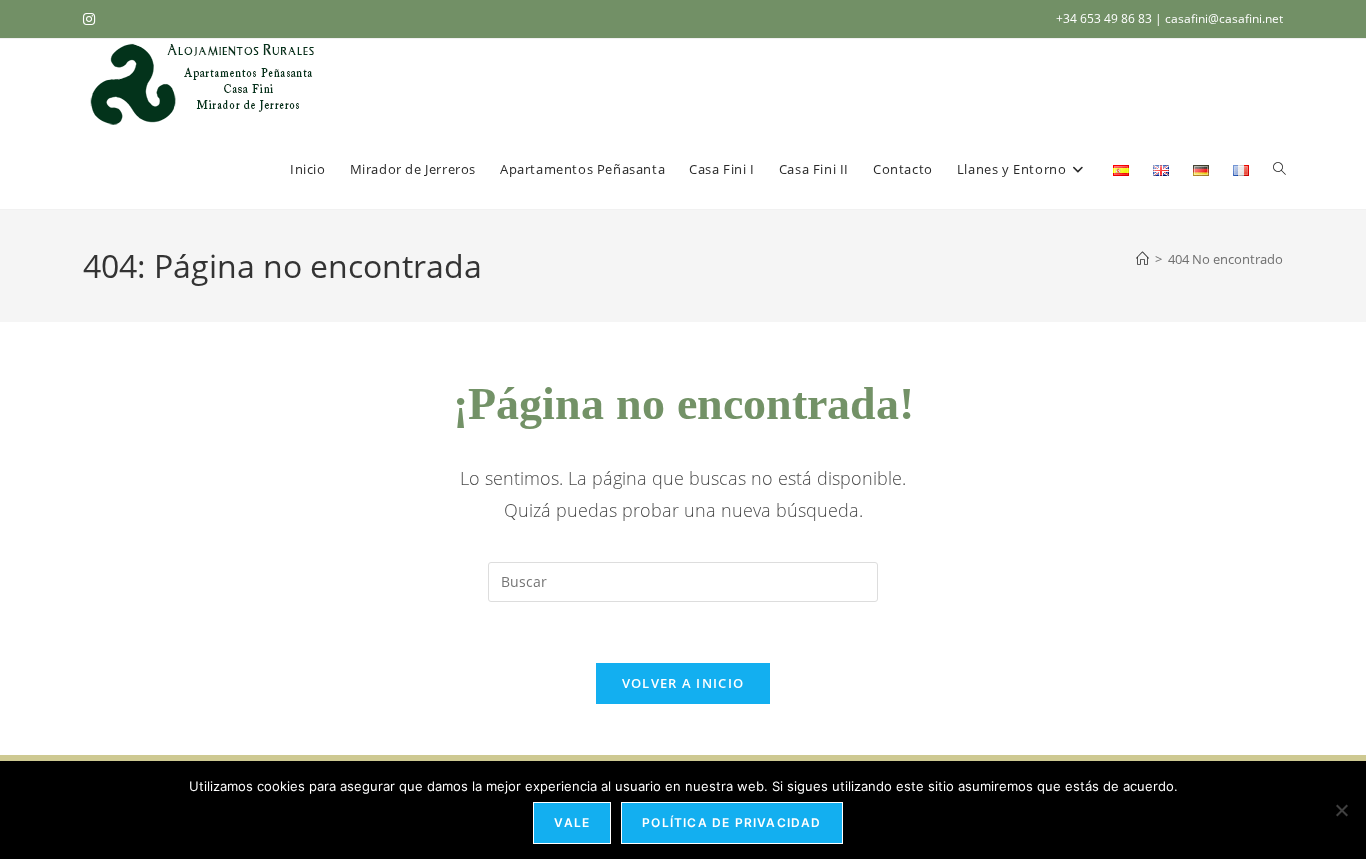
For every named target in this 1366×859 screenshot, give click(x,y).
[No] (1341, 810)
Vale (572, 822)
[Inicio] (1142, 259)
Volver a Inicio (683, 683)
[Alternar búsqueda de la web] (1279, 169)
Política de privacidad (731, 822)
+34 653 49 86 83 (1105, 18)
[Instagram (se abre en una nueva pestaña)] (92, 19)
